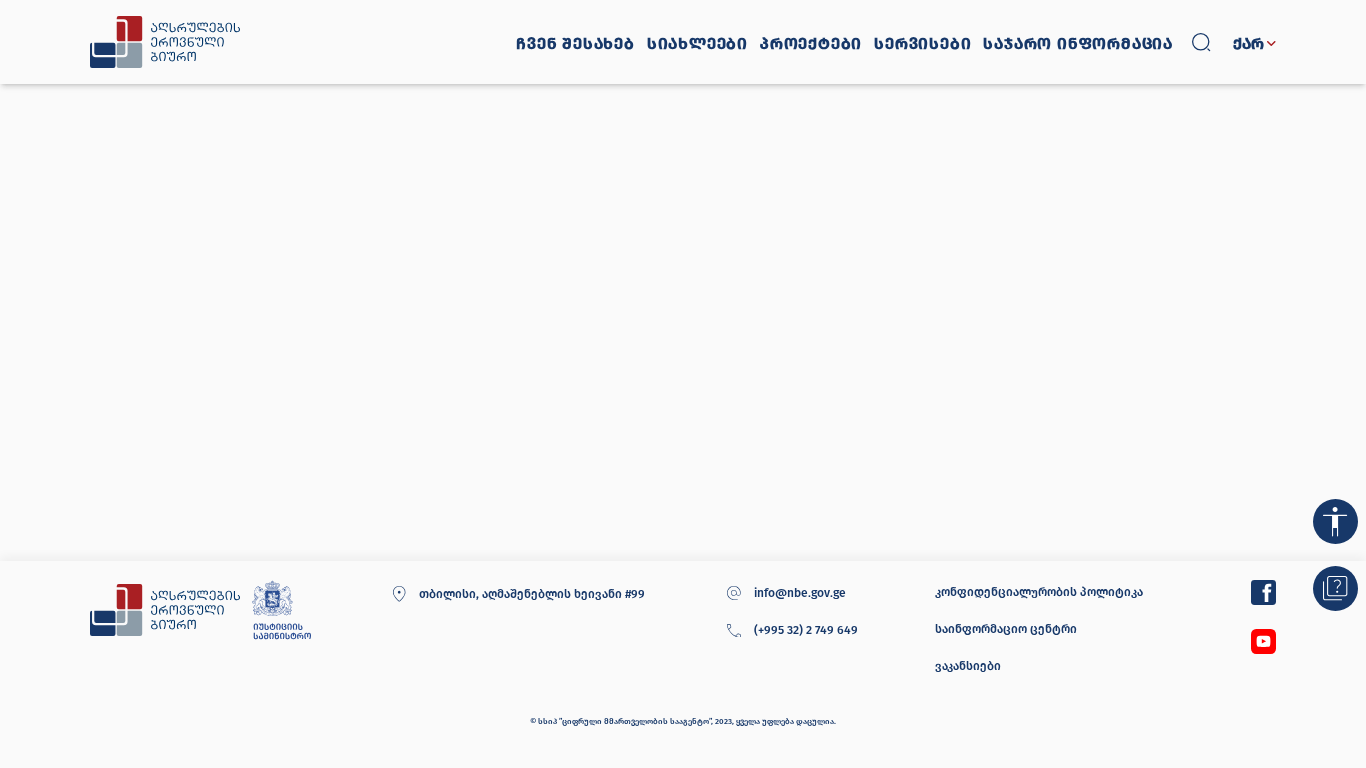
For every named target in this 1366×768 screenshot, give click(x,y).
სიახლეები (697, 44)
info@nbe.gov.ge (800, 593)
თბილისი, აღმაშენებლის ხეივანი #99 (531, 594)
